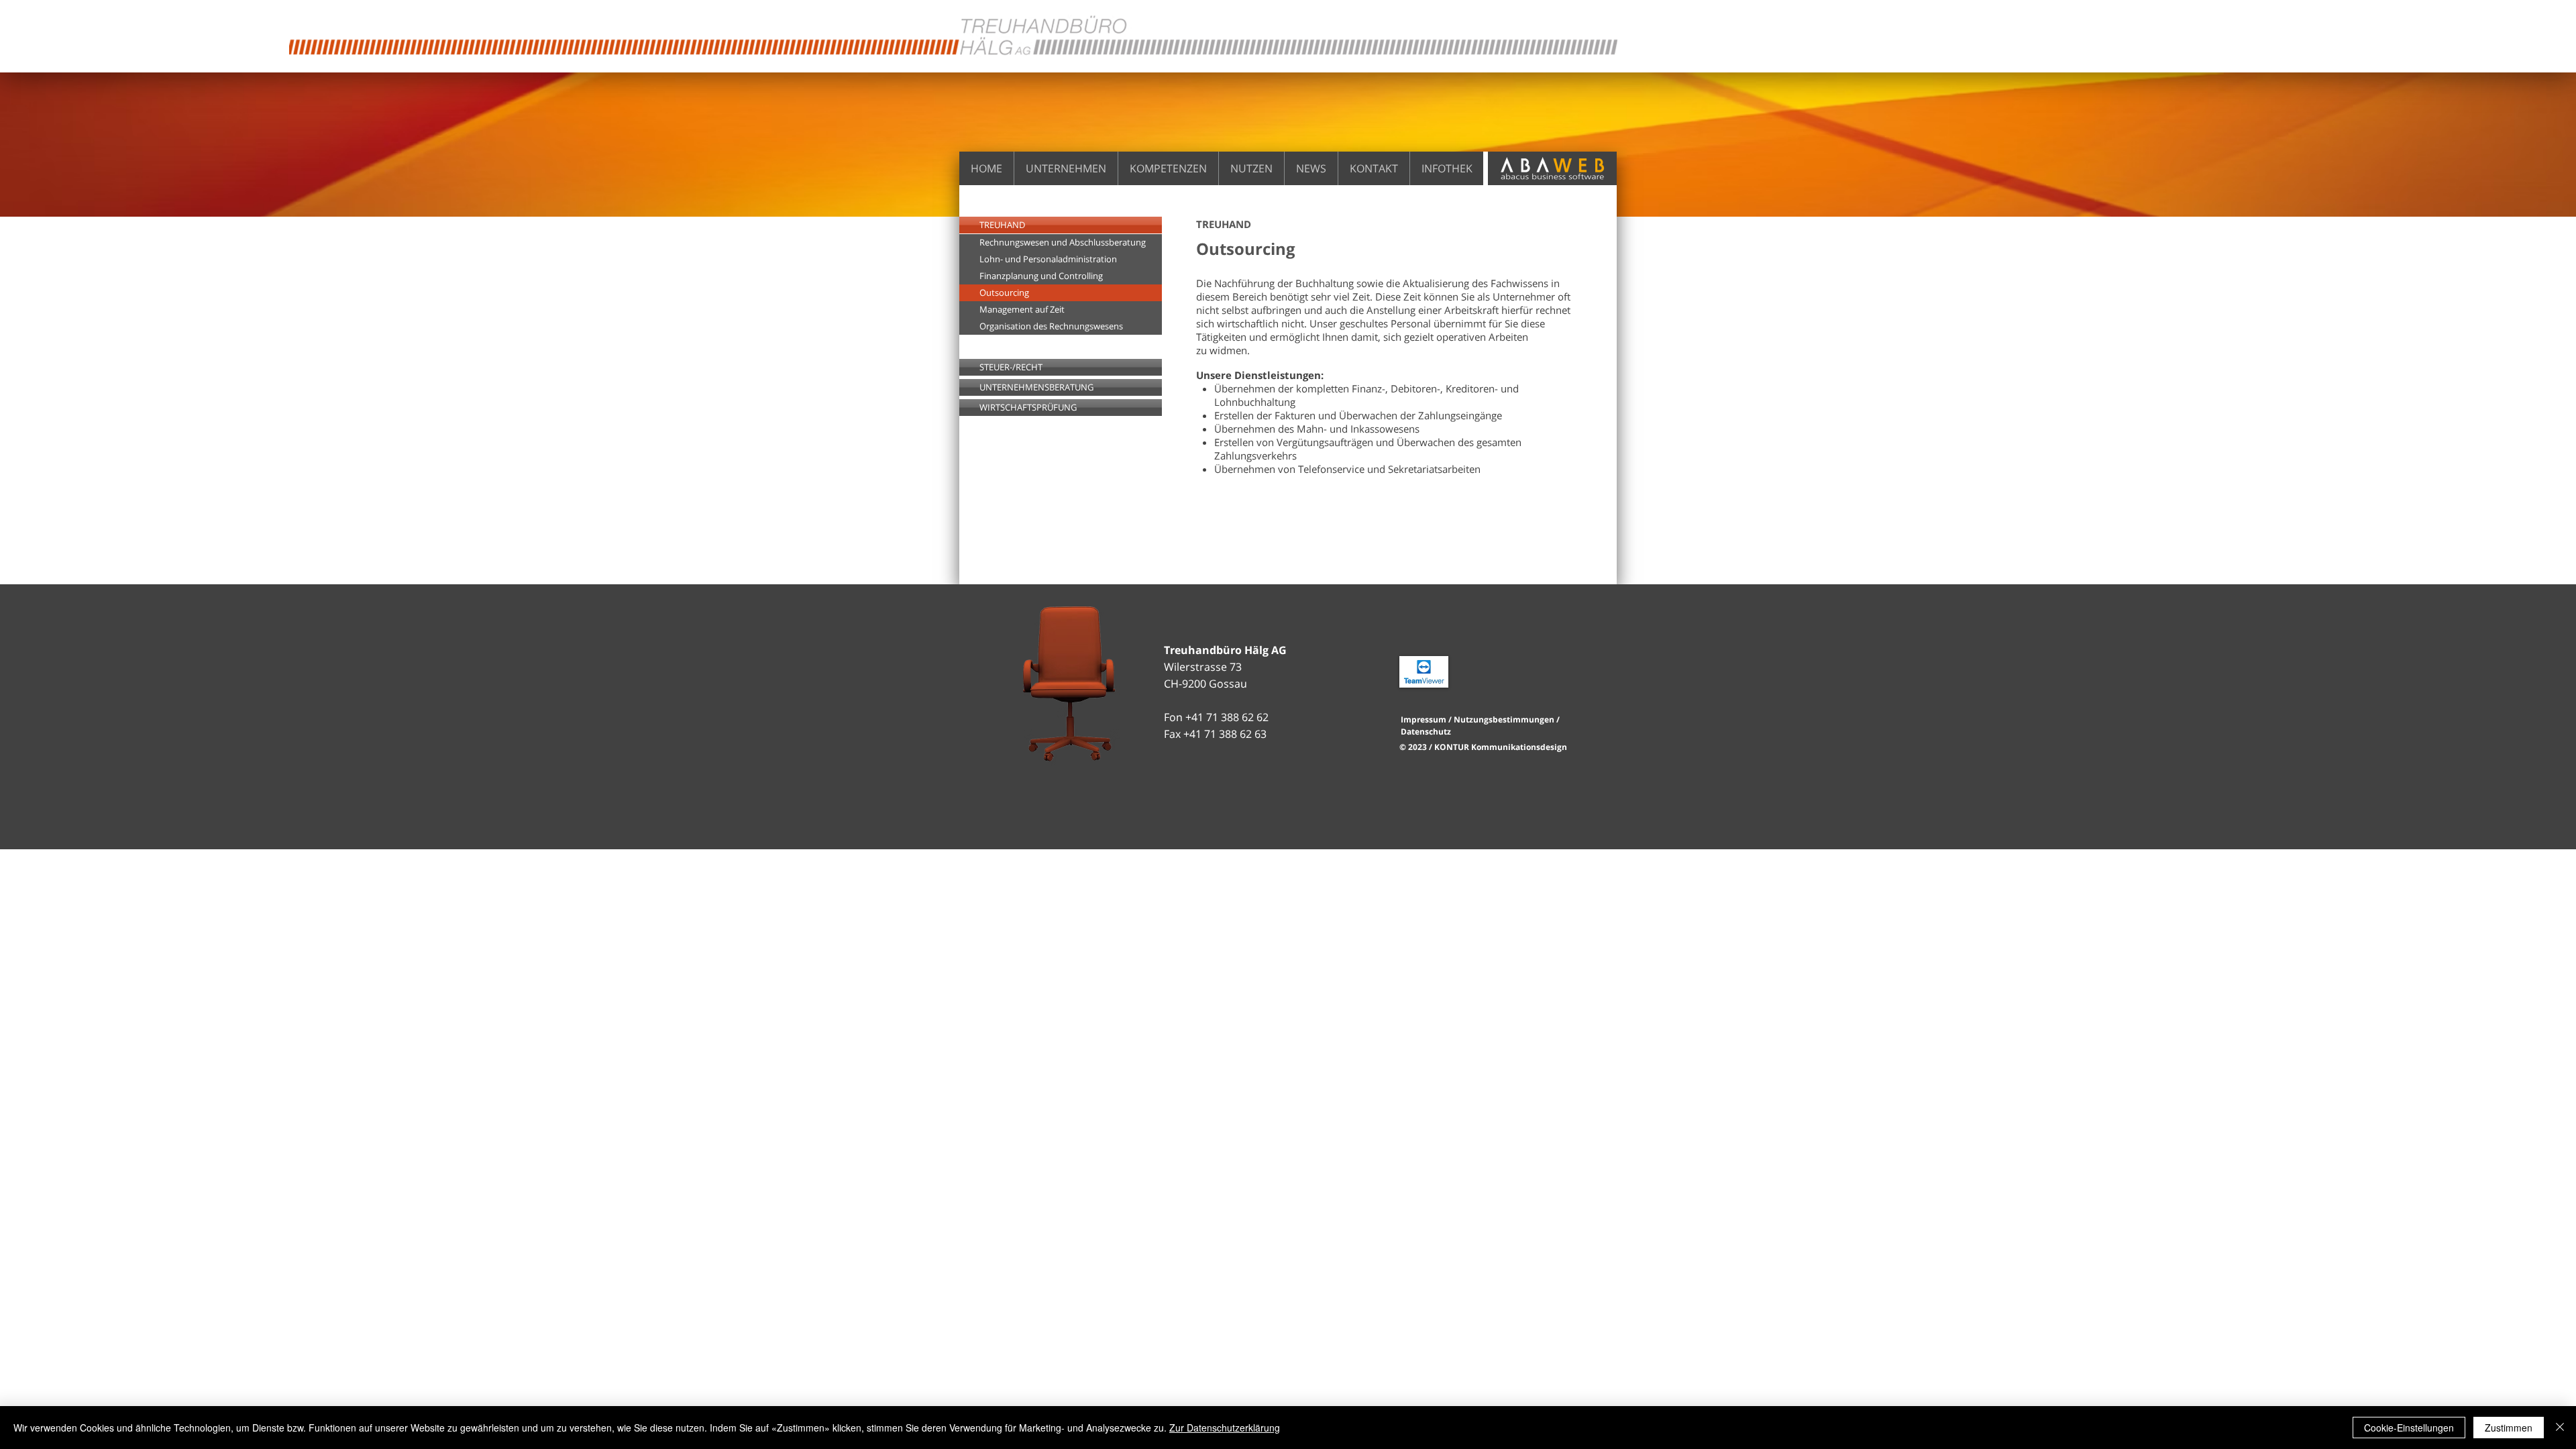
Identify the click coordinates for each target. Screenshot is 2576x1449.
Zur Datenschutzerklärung (1225, 1428)
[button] (1061, 293)
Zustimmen (2509, 1428)
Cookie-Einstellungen (2409, 1428)
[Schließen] (2560, 1428)
